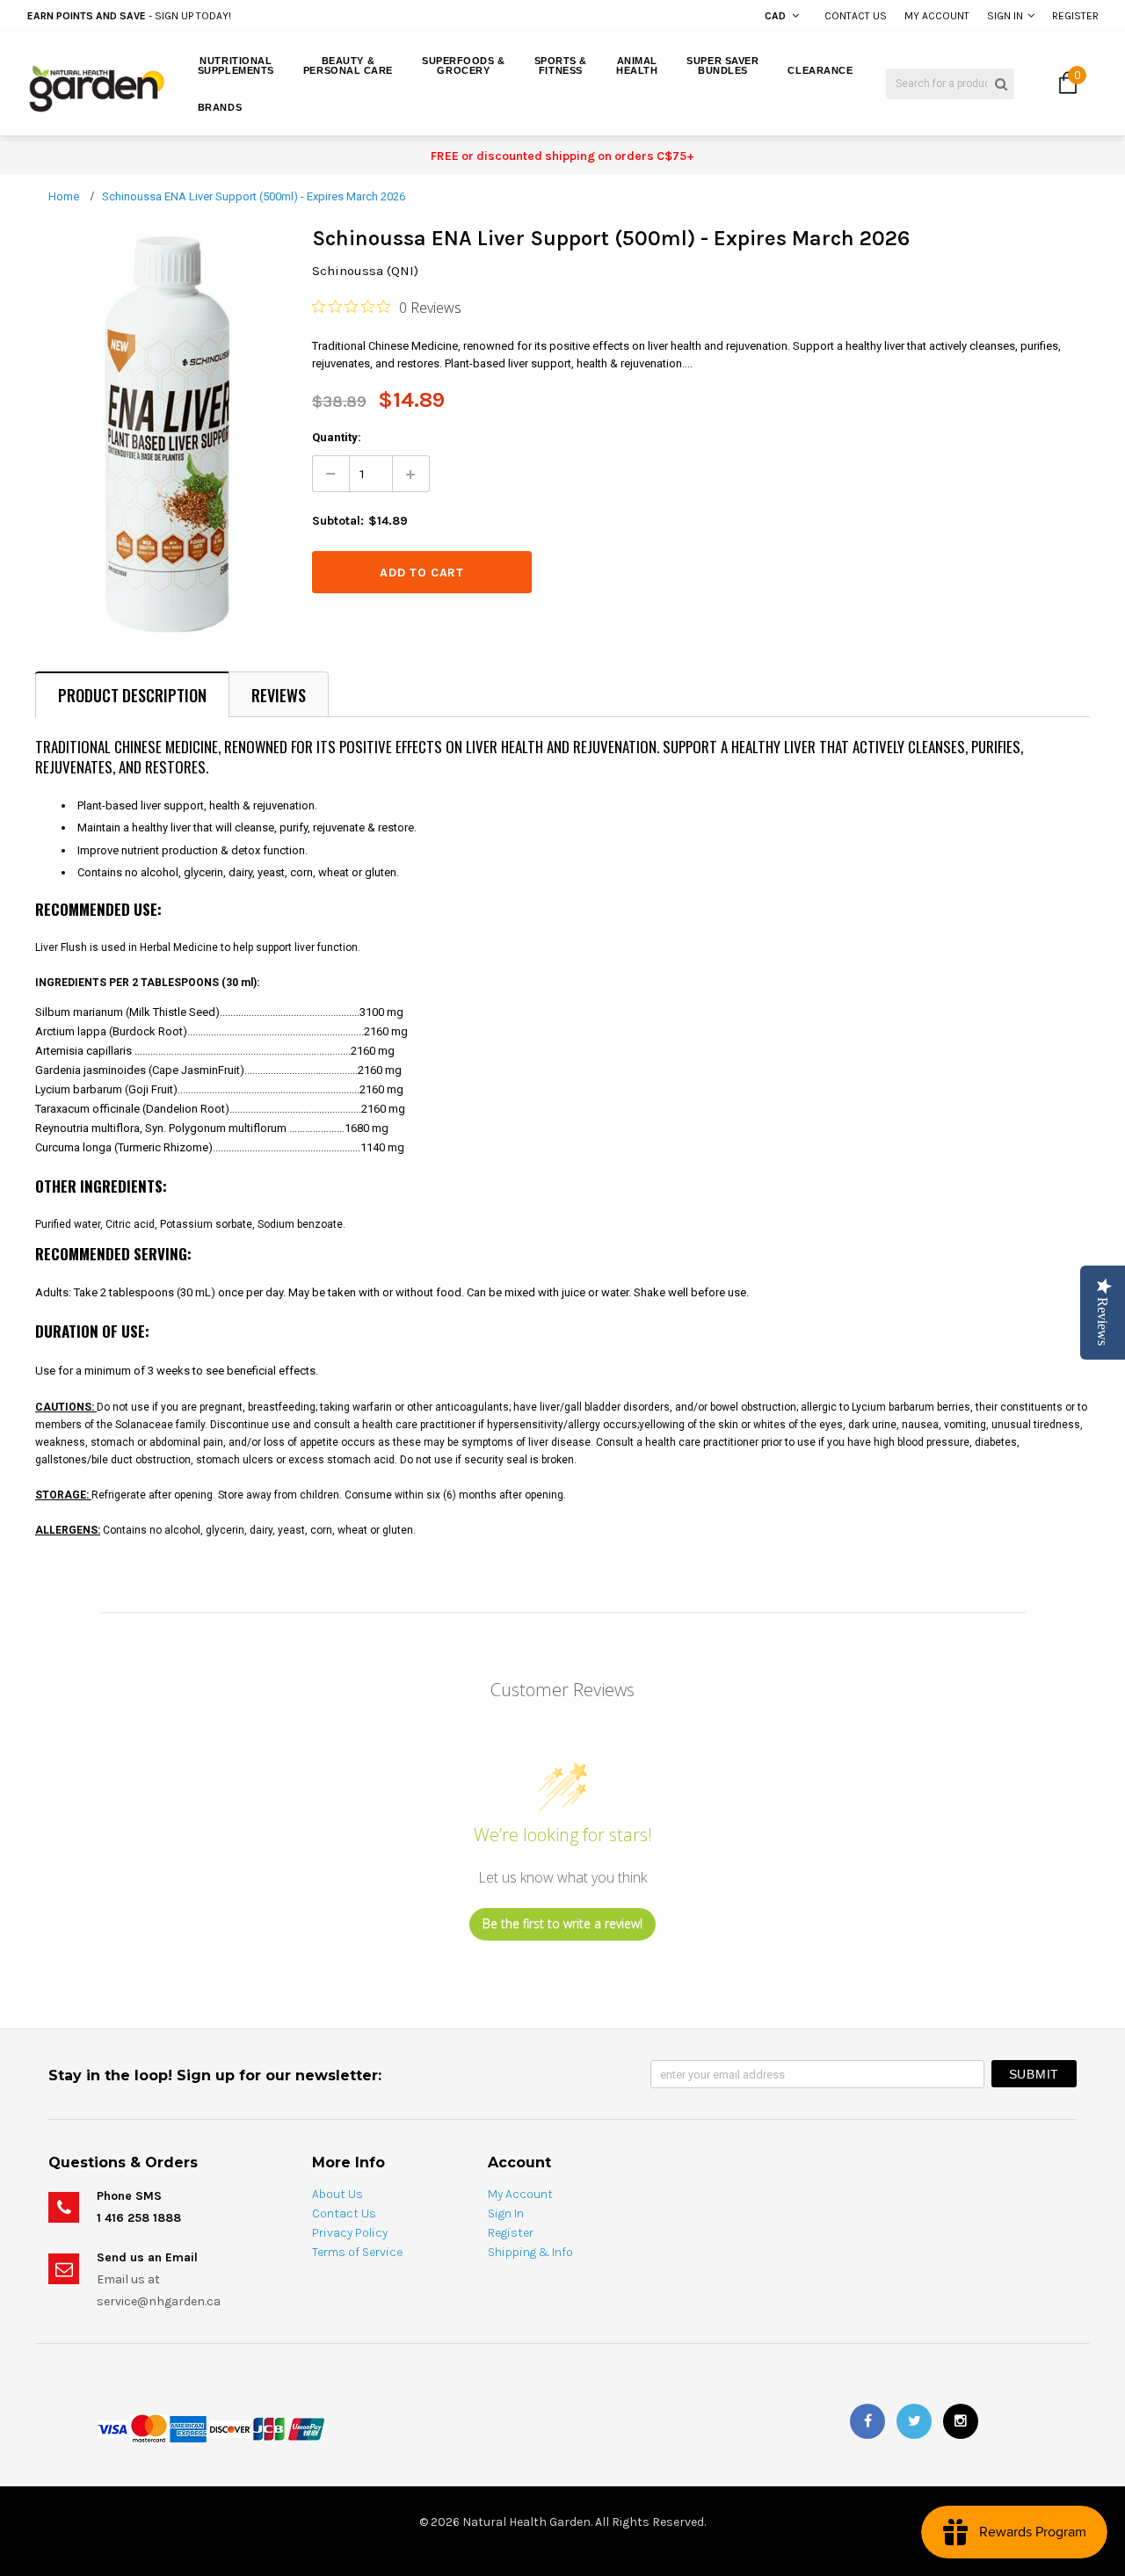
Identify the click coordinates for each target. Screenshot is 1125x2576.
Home (64, 196)
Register (1075, 16)
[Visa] (112, 2428)
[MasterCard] (149, 2428)
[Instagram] (961, 2421)
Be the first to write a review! (562, 1923)
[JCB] (269, 2428)
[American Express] (188, 2428)
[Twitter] (914, 2421)
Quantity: (337, 437)
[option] (213, 16)
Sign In (1005, 16)
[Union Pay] (306, 2428)
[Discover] (230, 2428)
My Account (937, 16)
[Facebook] (867, 2421)
